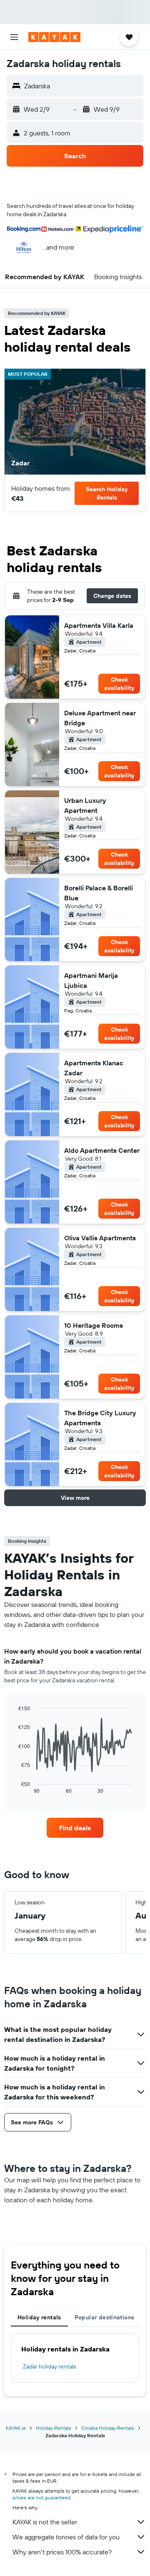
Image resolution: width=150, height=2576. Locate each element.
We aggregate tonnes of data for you (66, 2537)
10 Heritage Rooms (94, 1325)
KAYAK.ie (16, 2428)
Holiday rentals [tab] (39, 2317)
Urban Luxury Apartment (85, 805)
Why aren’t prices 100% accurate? (62, 2552)
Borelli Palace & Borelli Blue (99, 893)
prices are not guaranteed (41, 2497)
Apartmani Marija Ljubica (91, 980)
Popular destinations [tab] (105, 2317)
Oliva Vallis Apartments (100, 1238)
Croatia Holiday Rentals (108, 2428)
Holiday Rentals (54, 2428)
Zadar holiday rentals (49, 2366)
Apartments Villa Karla (99, 625)
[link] (75, 1828)
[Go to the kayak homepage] (54, 37)
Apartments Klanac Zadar (94, 1068)
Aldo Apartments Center (102, 1150)
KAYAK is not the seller (45, 2522)
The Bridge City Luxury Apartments (100, 1418)
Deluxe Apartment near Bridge (100, 718)
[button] (14, 37)
